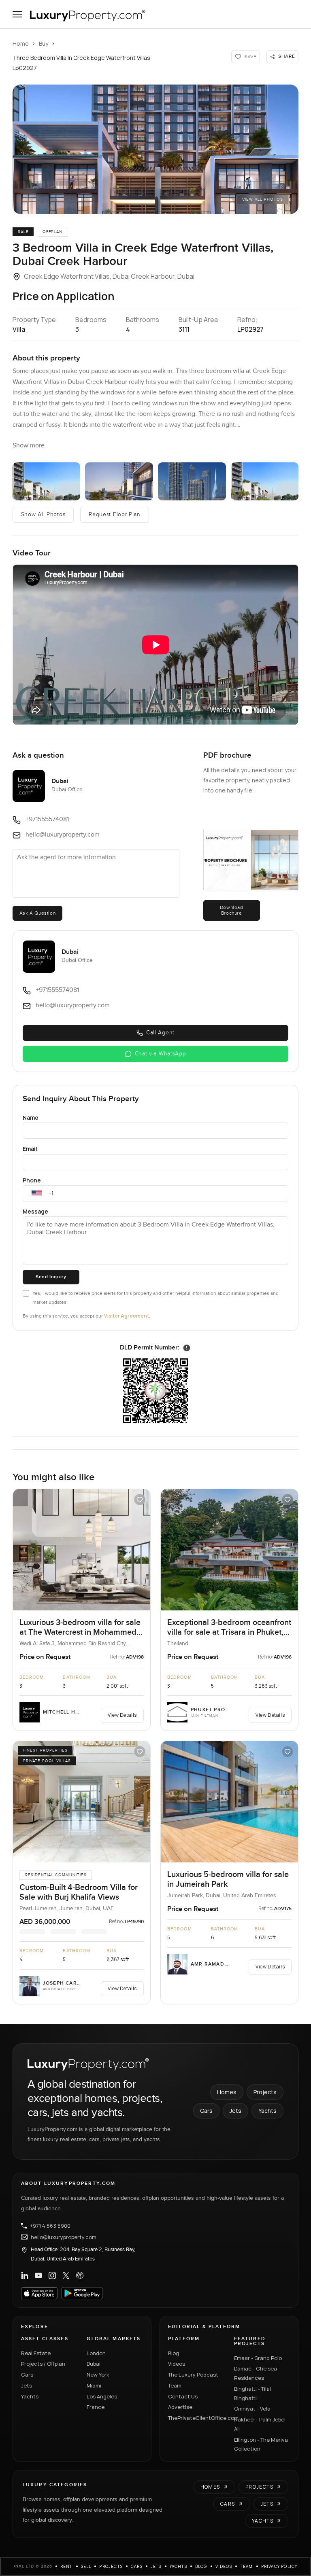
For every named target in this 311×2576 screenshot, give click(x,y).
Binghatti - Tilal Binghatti (252, 2393)
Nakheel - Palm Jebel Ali (260, 2424)
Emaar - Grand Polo (258, 2358)
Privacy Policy (279, 2566)
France (96, 2407)
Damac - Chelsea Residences (256, 2373)
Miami (94, 2385)
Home (21, 43)
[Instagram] (52, 2275)
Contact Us (183, 2396)
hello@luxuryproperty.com (64, 2237)
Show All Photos (43, 515)
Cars (206, 2111)
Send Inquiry (51, 1277)
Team (175, 2385)
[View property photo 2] (47, 481)
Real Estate (36, 2353)
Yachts (267, 2111)
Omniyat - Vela (252, 2409)
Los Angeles (102, 2396)
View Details (122, 1715)
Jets (235, 2111)
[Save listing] (140, 1500)
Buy (44, 43)
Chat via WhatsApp (161, 1054)
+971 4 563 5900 (50, 2226)
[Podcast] (80, 2275)
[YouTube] (38, 2275)
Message (35, 1211)
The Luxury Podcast (193, 2375)
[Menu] (17, 14)
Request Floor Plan (115, 515)
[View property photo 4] (192, 481)
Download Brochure (232, 910)
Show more (29, 446)
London (96, 2353)
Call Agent (160, 1033)
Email (30, 1149)
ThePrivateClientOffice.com (196, 2418)
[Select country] (37, 1193)
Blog (174, 2353)
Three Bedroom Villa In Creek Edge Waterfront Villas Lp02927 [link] (81, 63)
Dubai (94, 2364)
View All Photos (263, 199)
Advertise (180, 2407)
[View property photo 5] (265, 481)
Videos (177, 2364)
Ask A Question (37, 913)
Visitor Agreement (127, 1316)
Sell (86, 2566)
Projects (265, 2092)
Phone (32, 1180)
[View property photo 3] (119, 481)
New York (98, 2375)
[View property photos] (156, 149)
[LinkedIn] (25, 2275)
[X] (66, 2275)
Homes (227, 2092)
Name (31, 1117)
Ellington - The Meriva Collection (261, 2444)
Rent (67, 2566)
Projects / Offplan (43, 2364)
